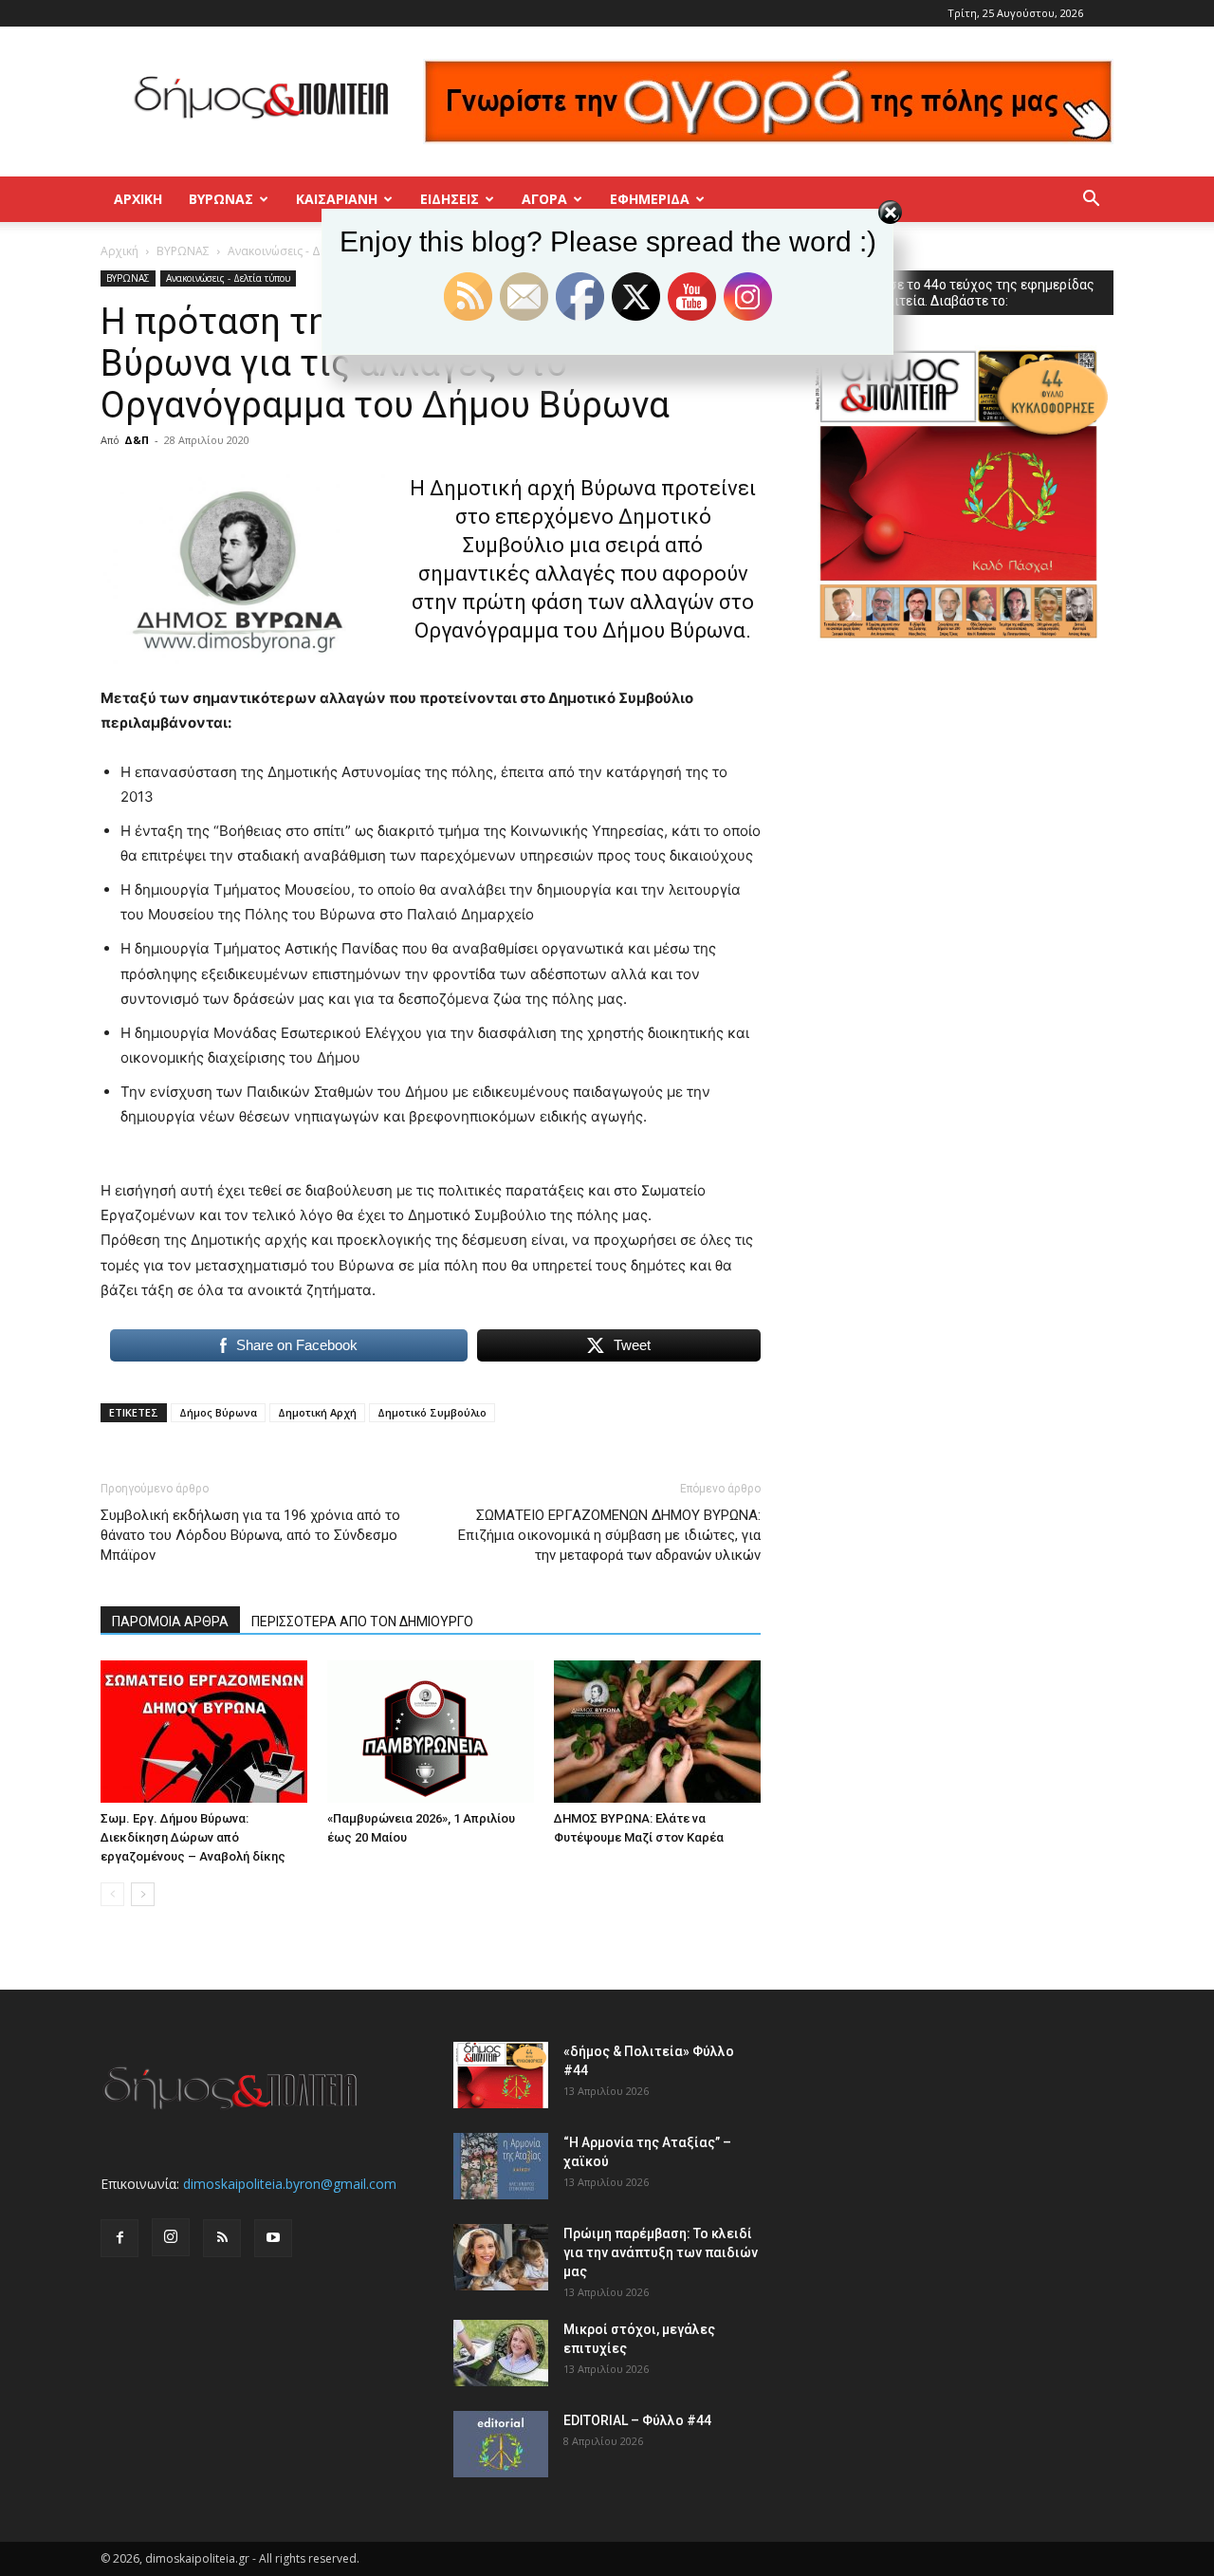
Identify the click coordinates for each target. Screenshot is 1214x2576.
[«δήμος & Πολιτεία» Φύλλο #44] (501, 2075)
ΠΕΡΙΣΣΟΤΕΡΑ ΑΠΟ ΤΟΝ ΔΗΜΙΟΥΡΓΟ (362, 1622)
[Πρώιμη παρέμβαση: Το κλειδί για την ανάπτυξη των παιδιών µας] (501, 2257)
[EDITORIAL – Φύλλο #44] (501, 2444)
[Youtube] (273, 2238)
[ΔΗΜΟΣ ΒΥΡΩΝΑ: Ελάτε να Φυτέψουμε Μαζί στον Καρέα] (657, 1732)
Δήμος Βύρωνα (218, 1412)
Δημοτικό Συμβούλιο (432, 1412)
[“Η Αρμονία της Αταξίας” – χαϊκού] (501, 2166)
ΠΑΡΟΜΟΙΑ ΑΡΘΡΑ (170, 1622)
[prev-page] (112, 1894)
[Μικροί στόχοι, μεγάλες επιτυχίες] (501, 2353)
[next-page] (143, 1894)
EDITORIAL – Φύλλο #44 (637, 2420)
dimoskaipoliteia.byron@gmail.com (290, 2184)
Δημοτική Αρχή (317, 1412)
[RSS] (222, 2238)
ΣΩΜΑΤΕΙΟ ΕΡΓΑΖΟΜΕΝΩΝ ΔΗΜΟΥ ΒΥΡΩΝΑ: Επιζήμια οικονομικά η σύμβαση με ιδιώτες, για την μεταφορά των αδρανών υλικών (609, 1535)
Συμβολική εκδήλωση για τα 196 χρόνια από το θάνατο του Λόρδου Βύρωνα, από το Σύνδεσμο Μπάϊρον (250, 1535)
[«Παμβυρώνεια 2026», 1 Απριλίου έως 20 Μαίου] (431, 1732)
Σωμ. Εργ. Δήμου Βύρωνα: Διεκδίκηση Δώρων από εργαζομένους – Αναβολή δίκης (193, 1837)
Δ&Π (137, 440)
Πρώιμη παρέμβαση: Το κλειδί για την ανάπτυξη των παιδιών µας (661, 2252)
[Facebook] (120, 2238)
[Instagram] (171, 2237)
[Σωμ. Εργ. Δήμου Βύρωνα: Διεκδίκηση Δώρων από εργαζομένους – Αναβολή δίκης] (204, 1732)
